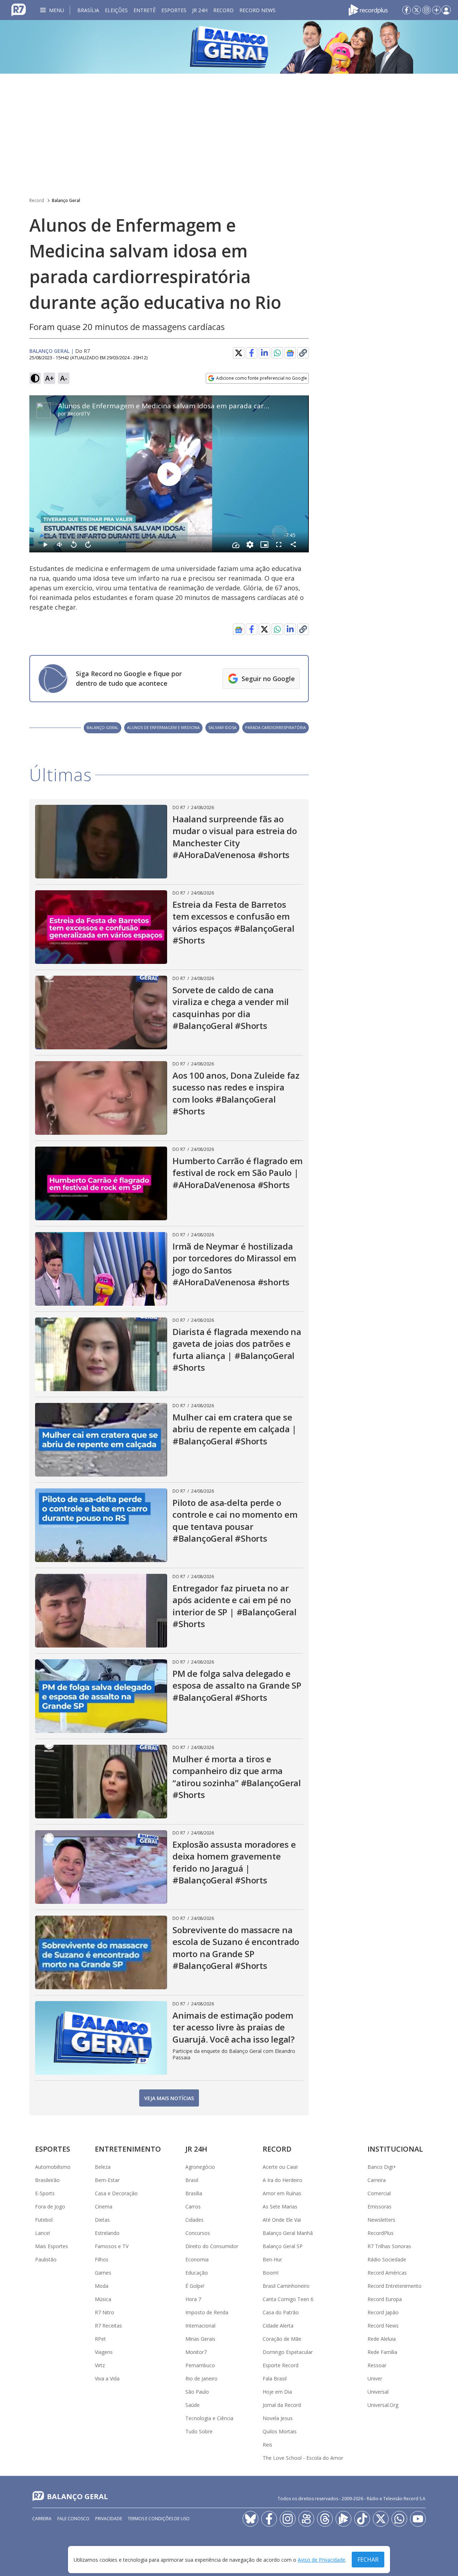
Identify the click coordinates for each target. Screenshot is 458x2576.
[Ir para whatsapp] (399, 2519)
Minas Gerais (200, 2339)
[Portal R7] (19, 9)
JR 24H (200, 10)
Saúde (193, 2405)
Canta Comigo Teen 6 (288, 2299)
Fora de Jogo (50, 2206)
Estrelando (107, 2233)
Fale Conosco (73, 2519)
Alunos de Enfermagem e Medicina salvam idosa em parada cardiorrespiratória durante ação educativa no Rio (237, 406)
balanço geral (103, 727)
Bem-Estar (107, 2180)
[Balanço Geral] (229, 47)
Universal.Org (383, 2405)
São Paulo (197, 2392)
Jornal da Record (282, 2405)
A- (64, 378)
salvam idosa (222, 727)
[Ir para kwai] (306, 2519)
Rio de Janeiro (201, 2378)
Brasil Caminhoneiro (286, 2286)
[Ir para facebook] (406, 10)
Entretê (145, 10)
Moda (102, 2286)
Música (103, 2299)
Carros (193, 2206)
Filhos (102, 2259)
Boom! (271, 2273)
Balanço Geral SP (283, 2246)
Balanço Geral (66, 200)
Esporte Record (281, 2365)
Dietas (102, 2220)
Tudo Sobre (199, 2431)
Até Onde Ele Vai (282, 2220)
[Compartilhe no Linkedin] (264, 353)
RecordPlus (381, 2233)
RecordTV (79, 413)
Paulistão (46, 2259)
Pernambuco (200, 2365)
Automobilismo (53, 2167)
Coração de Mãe (282, 2339)
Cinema (104, 2206)
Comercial (379, 2193)
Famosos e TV (112, 2246)
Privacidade (109, 2519)
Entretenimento (128, 2149)
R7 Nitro (104, 2312)
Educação (197, 2273)
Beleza (103, 2167)
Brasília (88, 10)
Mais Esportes (52, 2246)
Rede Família (382, 2352)
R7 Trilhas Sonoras (389, 2246)
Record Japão (383, 2312)
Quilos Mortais (280, 2431)
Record (223, 10)
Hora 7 (193, 2299)
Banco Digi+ (382, 2167)
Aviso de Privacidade (321, 2560)
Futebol (44, 2220)
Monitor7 (196, 2352)
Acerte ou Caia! (280, 2167)
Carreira (377, 2180)
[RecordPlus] (368, 9)
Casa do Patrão (281, 2312)
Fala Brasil (275, 2378)
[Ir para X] (416, 10)
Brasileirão (47, 2180)
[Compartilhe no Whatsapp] (277, 353)
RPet (100, 2339)
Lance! (43, 2233)
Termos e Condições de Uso (159, 2519)
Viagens (104, 2352)
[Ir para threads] (325, 2519)
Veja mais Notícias (169, 2098)
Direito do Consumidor (212, 2246)
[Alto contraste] (35, 378)
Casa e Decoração (116, 2193)
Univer (375, 2378)
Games (103, 2273)
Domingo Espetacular (288, 2352)
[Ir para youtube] (418, 2519)
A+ (50, 378)
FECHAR (368, 2560)
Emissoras (379, 2206)
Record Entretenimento (394, 2286)
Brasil (192, 2180)
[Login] (446, 10)
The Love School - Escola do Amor (303, 2458)
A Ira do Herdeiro (282, 2180)
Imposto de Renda (207, 2312)
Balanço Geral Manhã (288, 2233)
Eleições (116, 10)
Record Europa (385, 2299)
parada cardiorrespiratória (276, 727)
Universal (378, 2392)
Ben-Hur (272, 2259)
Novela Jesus (278, 2418)
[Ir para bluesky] (250, 2519)
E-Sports (45, 2193)
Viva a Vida (107, 2378)
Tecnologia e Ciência (209, 2418)
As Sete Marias (280, 2206)
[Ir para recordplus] (343, 2519)
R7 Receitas (108, 2326)
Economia (197, 2259)
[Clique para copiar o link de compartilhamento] (303, 353)
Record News (257, 10)
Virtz (100, 2365)
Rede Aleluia (382, 2339)
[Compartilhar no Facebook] (252, 353)
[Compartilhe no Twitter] (239, 353)
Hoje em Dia (277, 2392)
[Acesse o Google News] (290, 353)
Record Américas (387, 2273)
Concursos (198, 2233)
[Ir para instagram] (427, 10)
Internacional (200, 2326)
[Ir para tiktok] (362, 2519)
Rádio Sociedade (387, 2259)
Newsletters (381, 2220)
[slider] (160, 536)
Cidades (194, 2220)
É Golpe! (195, 2286)
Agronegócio (200, 2167)
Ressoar (377, 2365)
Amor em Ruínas (282, 2193)
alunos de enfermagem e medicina (163, 727)
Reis (267, 2445)
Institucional (395, 2149)
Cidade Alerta (278, 2326)
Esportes (174, 10)
